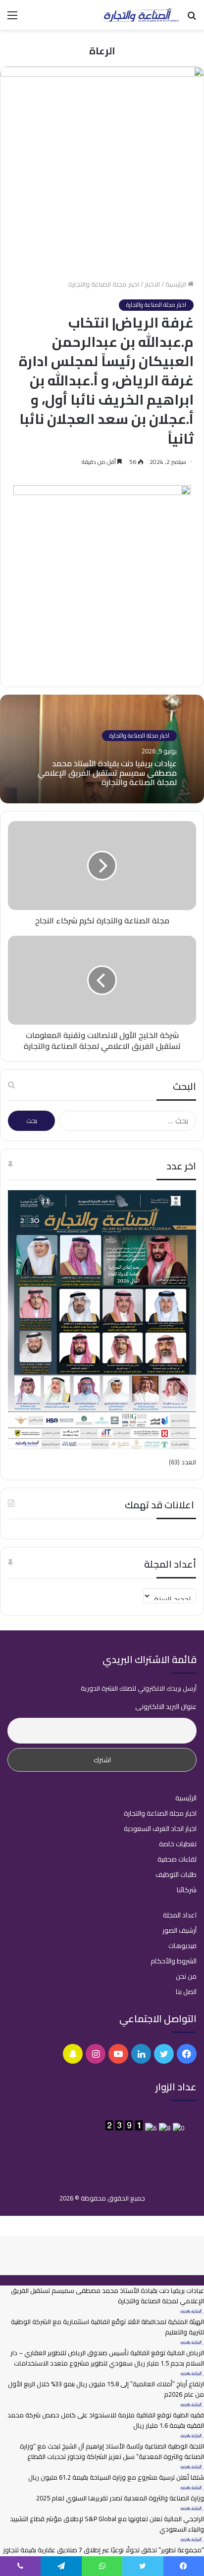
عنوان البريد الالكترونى (166, 1706)
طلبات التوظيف (176, 1874)
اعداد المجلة (180, 1915)
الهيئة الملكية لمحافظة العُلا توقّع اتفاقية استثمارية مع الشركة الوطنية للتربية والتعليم (107, 2327)
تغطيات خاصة (178, 1844)
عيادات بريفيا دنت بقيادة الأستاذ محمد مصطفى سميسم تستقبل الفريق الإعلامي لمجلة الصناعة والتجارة (107, 773)
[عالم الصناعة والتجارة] (140, 15)
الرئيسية (177, 284)
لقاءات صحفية (177, 1859)
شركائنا (187, 1890)
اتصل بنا (186, 1992)
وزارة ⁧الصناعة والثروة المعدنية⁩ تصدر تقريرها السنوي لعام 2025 (120, 2498)
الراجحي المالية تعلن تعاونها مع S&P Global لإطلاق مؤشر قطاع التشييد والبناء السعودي (107, 2524)
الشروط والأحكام (174, 1961)
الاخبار (152, 284)
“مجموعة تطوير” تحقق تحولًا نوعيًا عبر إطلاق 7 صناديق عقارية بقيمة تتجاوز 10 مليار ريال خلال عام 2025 (103, 2555)
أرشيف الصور (179, 1930)
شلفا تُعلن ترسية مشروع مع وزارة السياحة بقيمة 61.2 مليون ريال (116, 2477)
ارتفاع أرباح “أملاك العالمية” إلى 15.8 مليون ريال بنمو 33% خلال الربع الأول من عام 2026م (106, 2389)
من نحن (186, 1976)
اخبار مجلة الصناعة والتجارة (104, 284)
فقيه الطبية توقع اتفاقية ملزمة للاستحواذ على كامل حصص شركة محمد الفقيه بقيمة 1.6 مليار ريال (106, 2420)
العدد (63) (182, 1462)
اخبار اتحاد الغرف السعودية (160, 1828)
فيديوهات (182, 1946)
